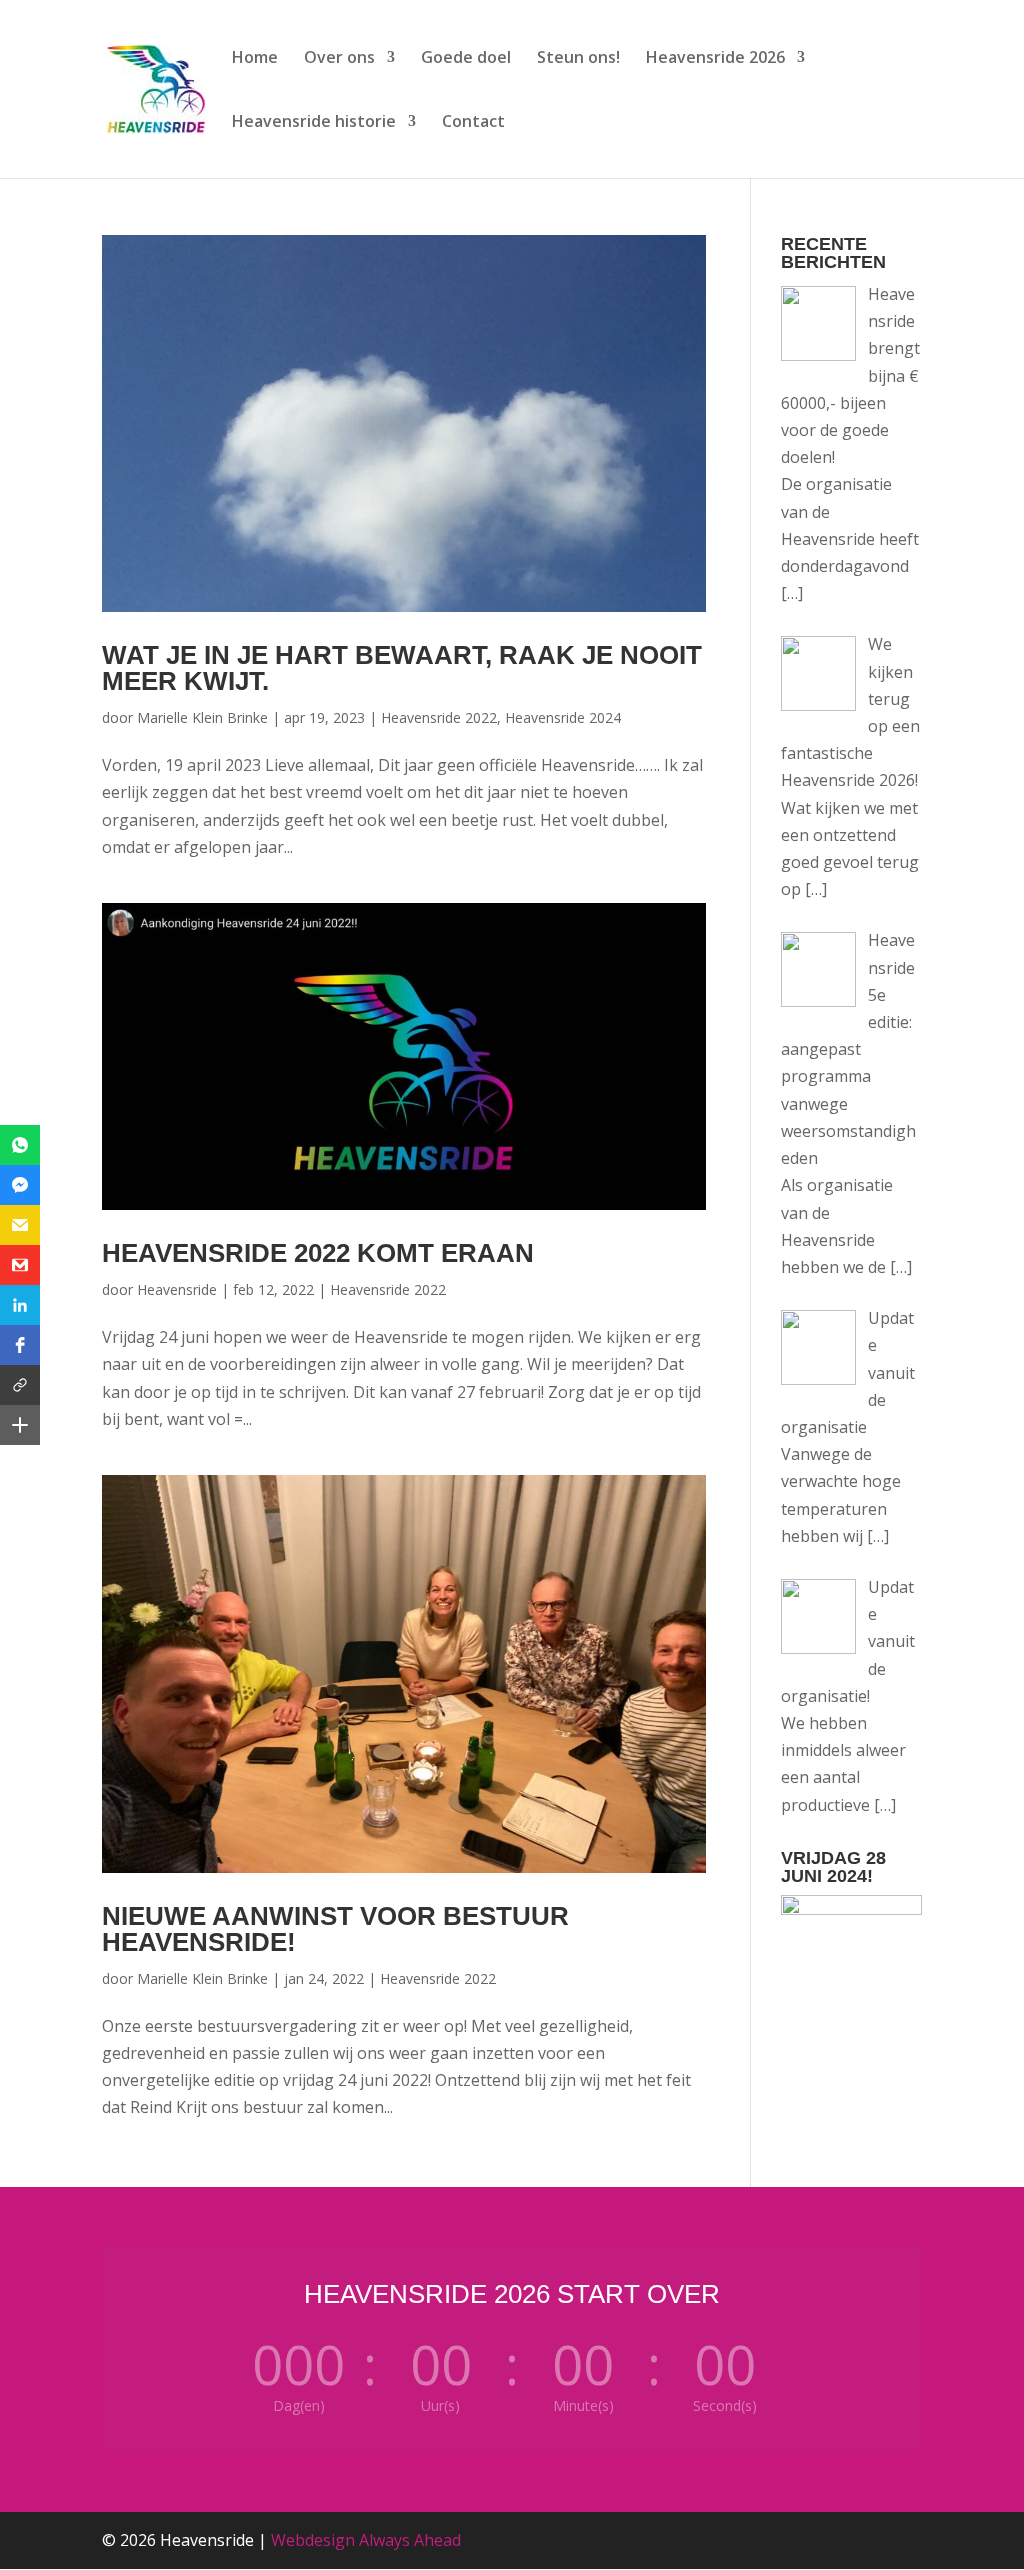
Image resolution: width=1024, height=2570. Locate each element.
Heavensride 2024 (563, 717)
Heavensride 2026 (715, 59)
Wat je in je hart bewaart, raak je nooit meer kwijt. (402, 668)
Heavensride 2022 (439, 717)
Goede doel (466, 59)
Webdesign (313, 2540)
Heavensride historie (314, 123)
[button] (20, 1145)
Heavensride (177, 1289)
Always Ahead (410, 2540)
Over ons (339, 59)
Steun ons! (578, 59)
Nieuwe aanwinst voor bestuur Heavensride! (335, 1929)
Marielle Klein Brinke (202, 717)
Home (255, 59)
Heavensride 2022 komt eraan (318, 1253)
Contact (473, 123)
